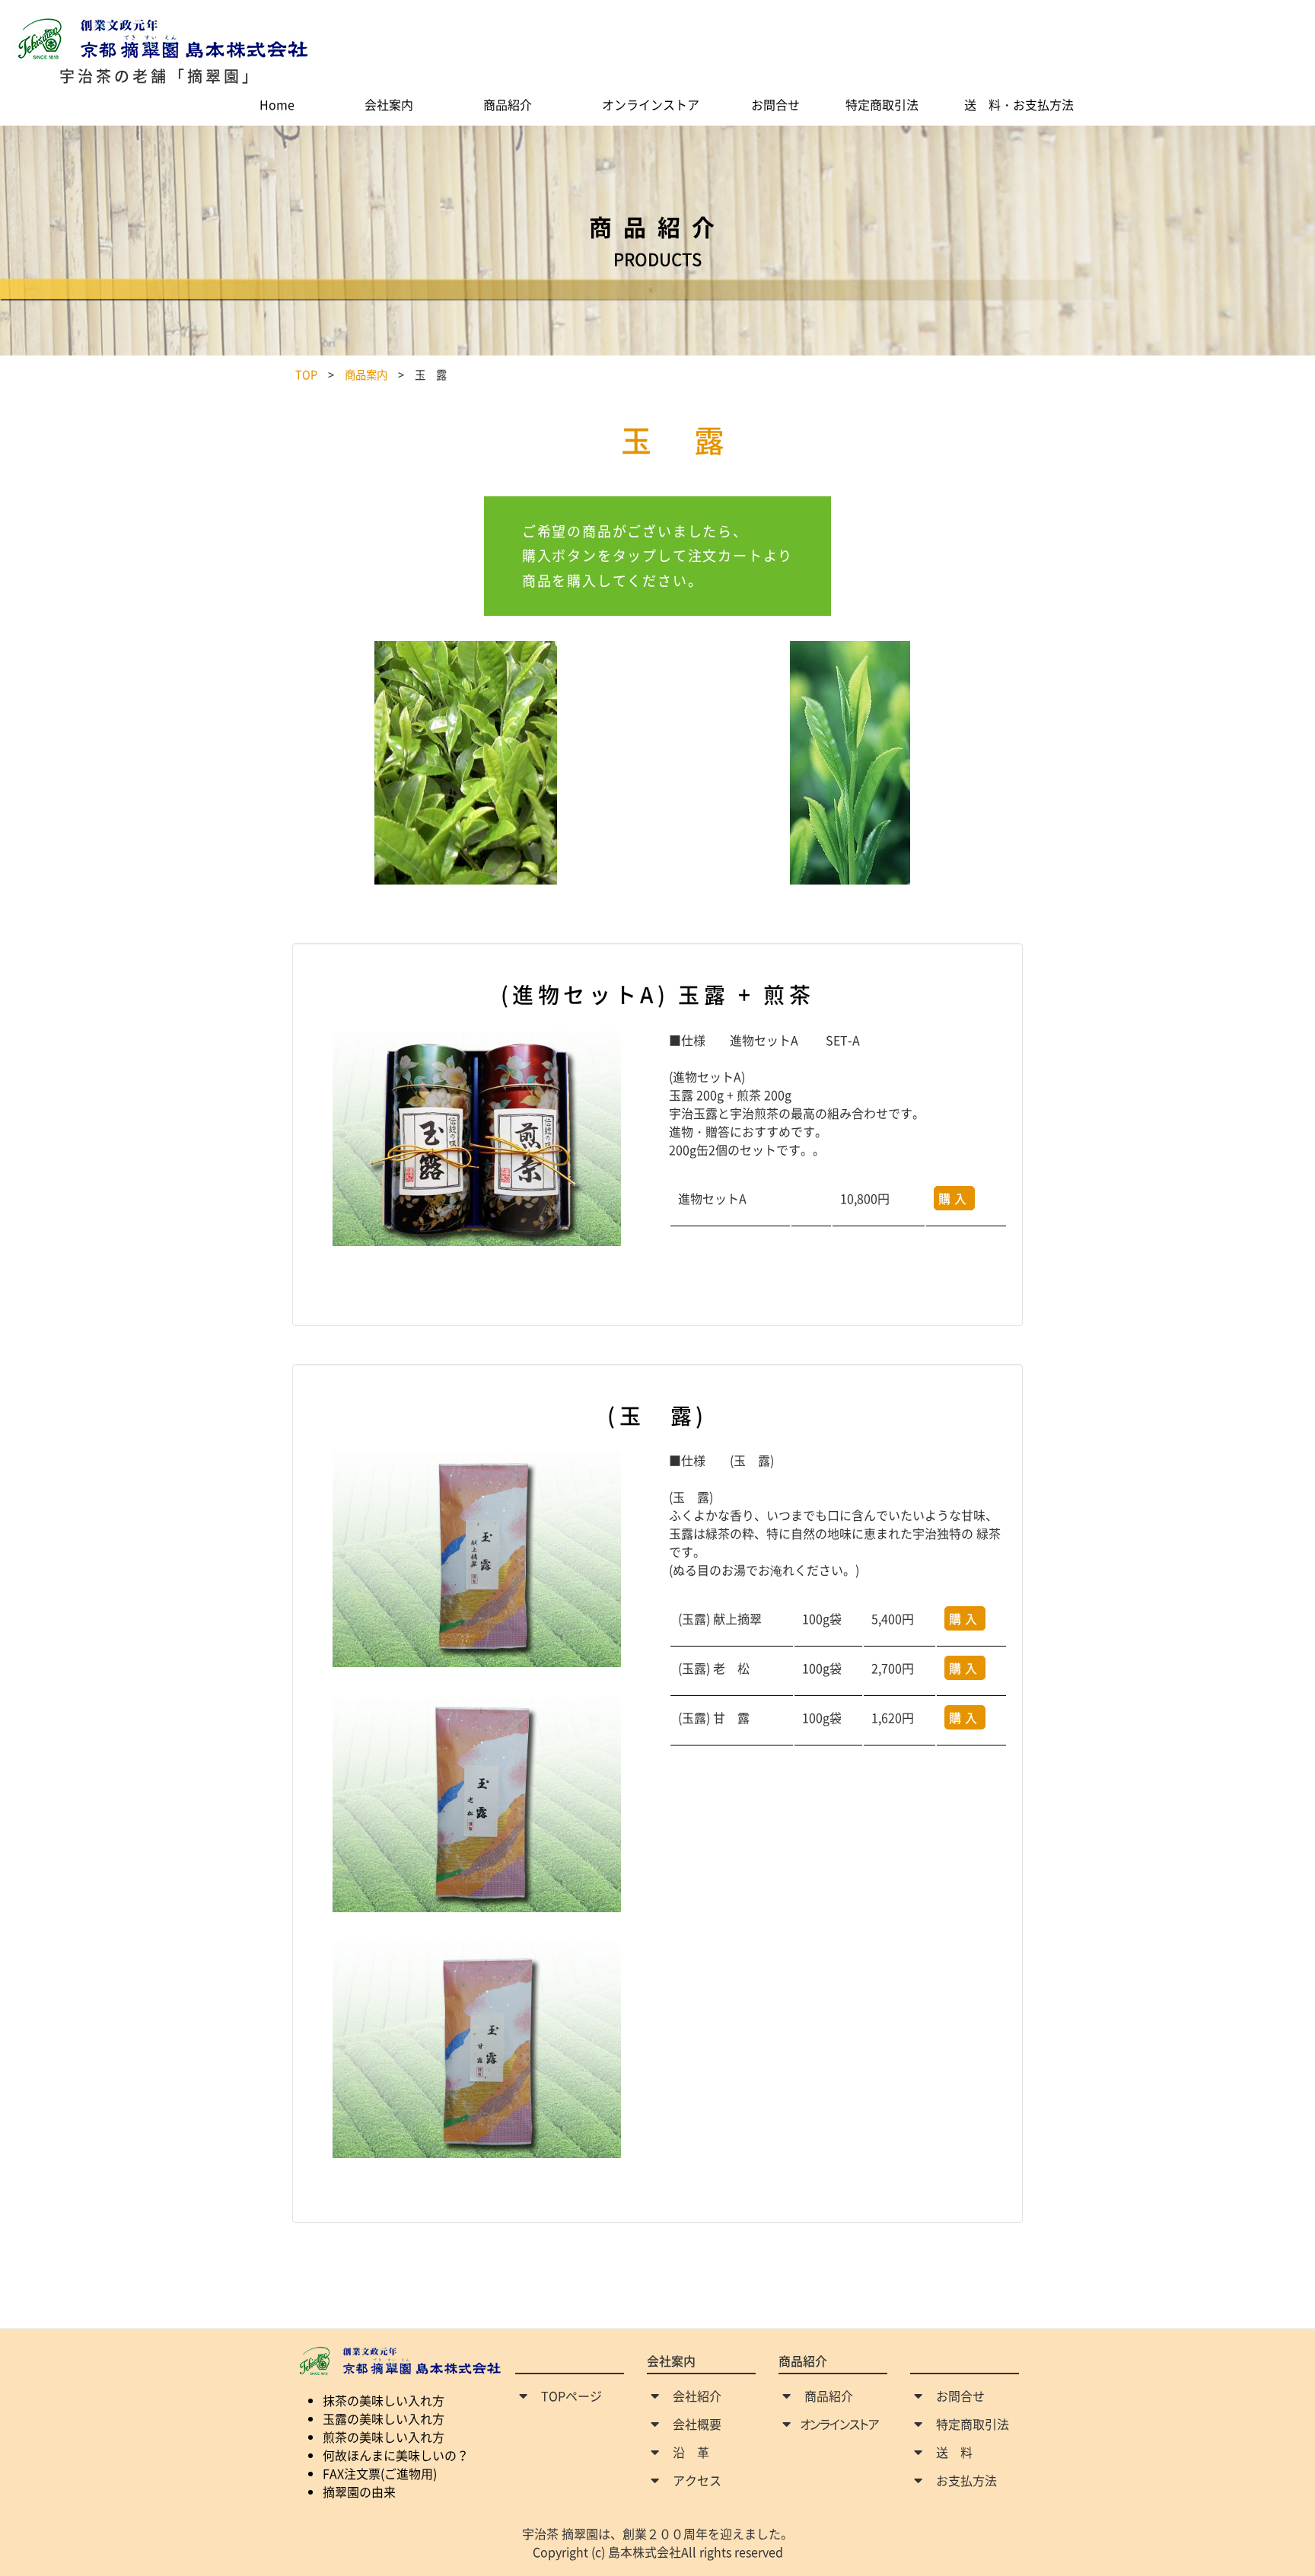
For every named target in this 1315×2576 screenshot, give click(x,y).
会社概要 (697, 2424)
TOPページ (572, 2396)
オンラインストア (839, 2424)
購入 (954, 1198)
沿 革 (691, 2452)
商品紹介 (829, 2396)
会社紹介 (697, 2396)
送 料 (954, 2452)
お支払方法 (966, 2480)
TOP (306, 375)
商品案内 (366, 375)
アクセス (697, 2480)
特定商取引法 (973, 2424)
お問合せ (960, 2396)
